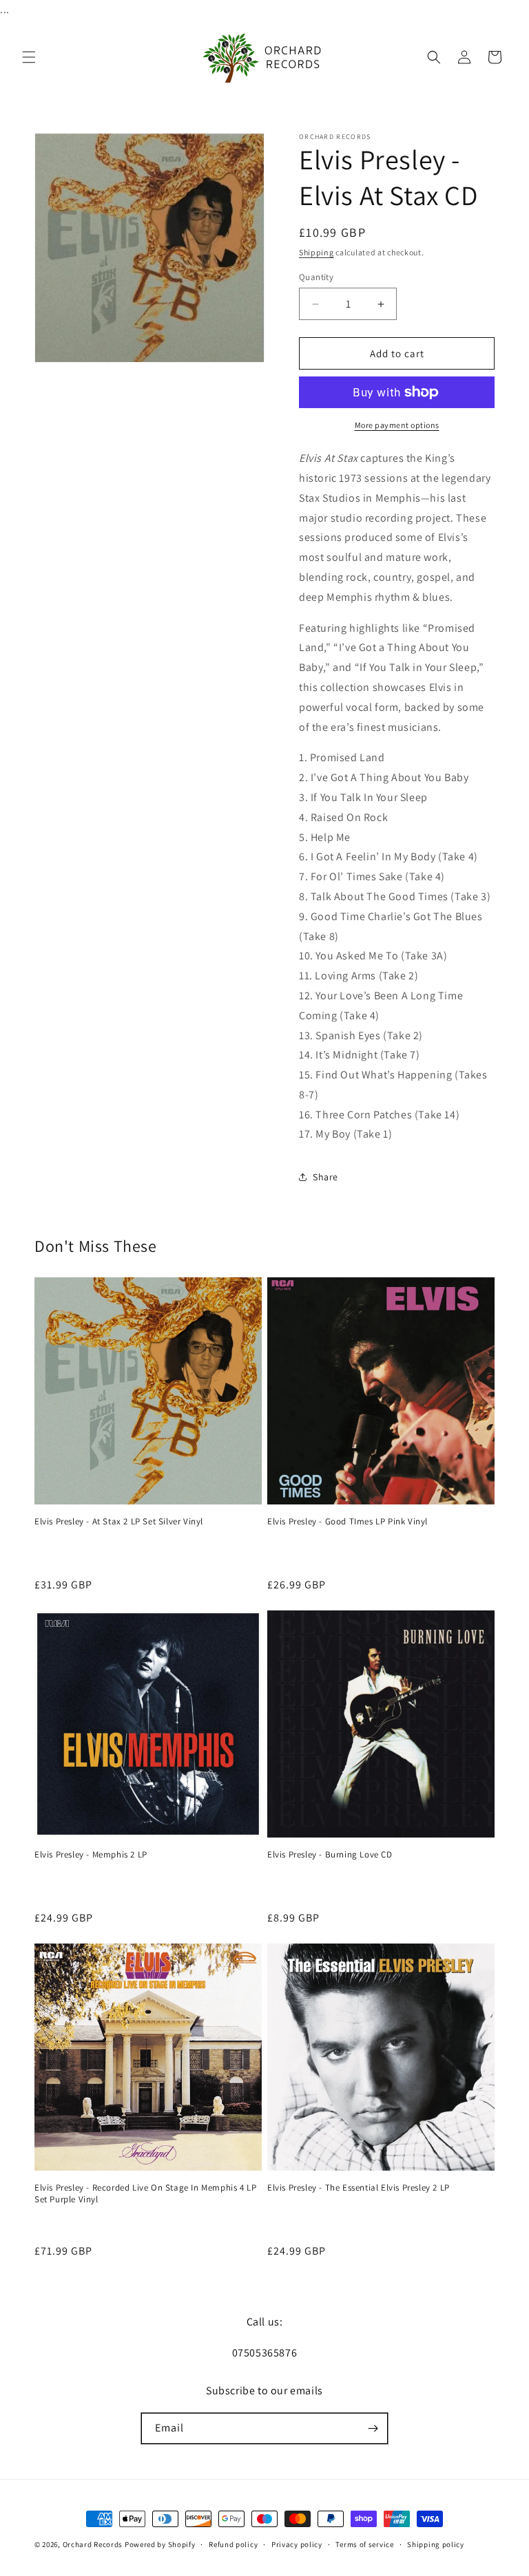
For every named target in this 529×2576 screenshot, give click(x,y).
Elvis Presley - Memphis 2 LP (91, 1855)
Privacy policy (297, 2544)
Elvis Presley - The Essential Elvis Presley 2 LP (359, 2188)
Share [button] (325, 1177)
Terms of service (364, 2544)
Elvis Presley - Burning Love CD (330, 1855)
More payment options (397, 425)
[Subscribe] (373, 2428)
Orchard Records (93, 2544)
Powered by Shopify (160, 2544)
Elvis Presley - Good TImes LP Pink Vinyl (348, 1522)
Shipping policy (436, 2544)
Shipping (317, 252)
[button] (29, 57)
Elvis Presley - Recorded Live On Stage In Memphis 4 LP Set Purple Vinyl (145, 2194)
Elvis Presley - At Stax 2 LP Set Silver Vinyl (119, 1522)
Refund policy (233, 2544)
